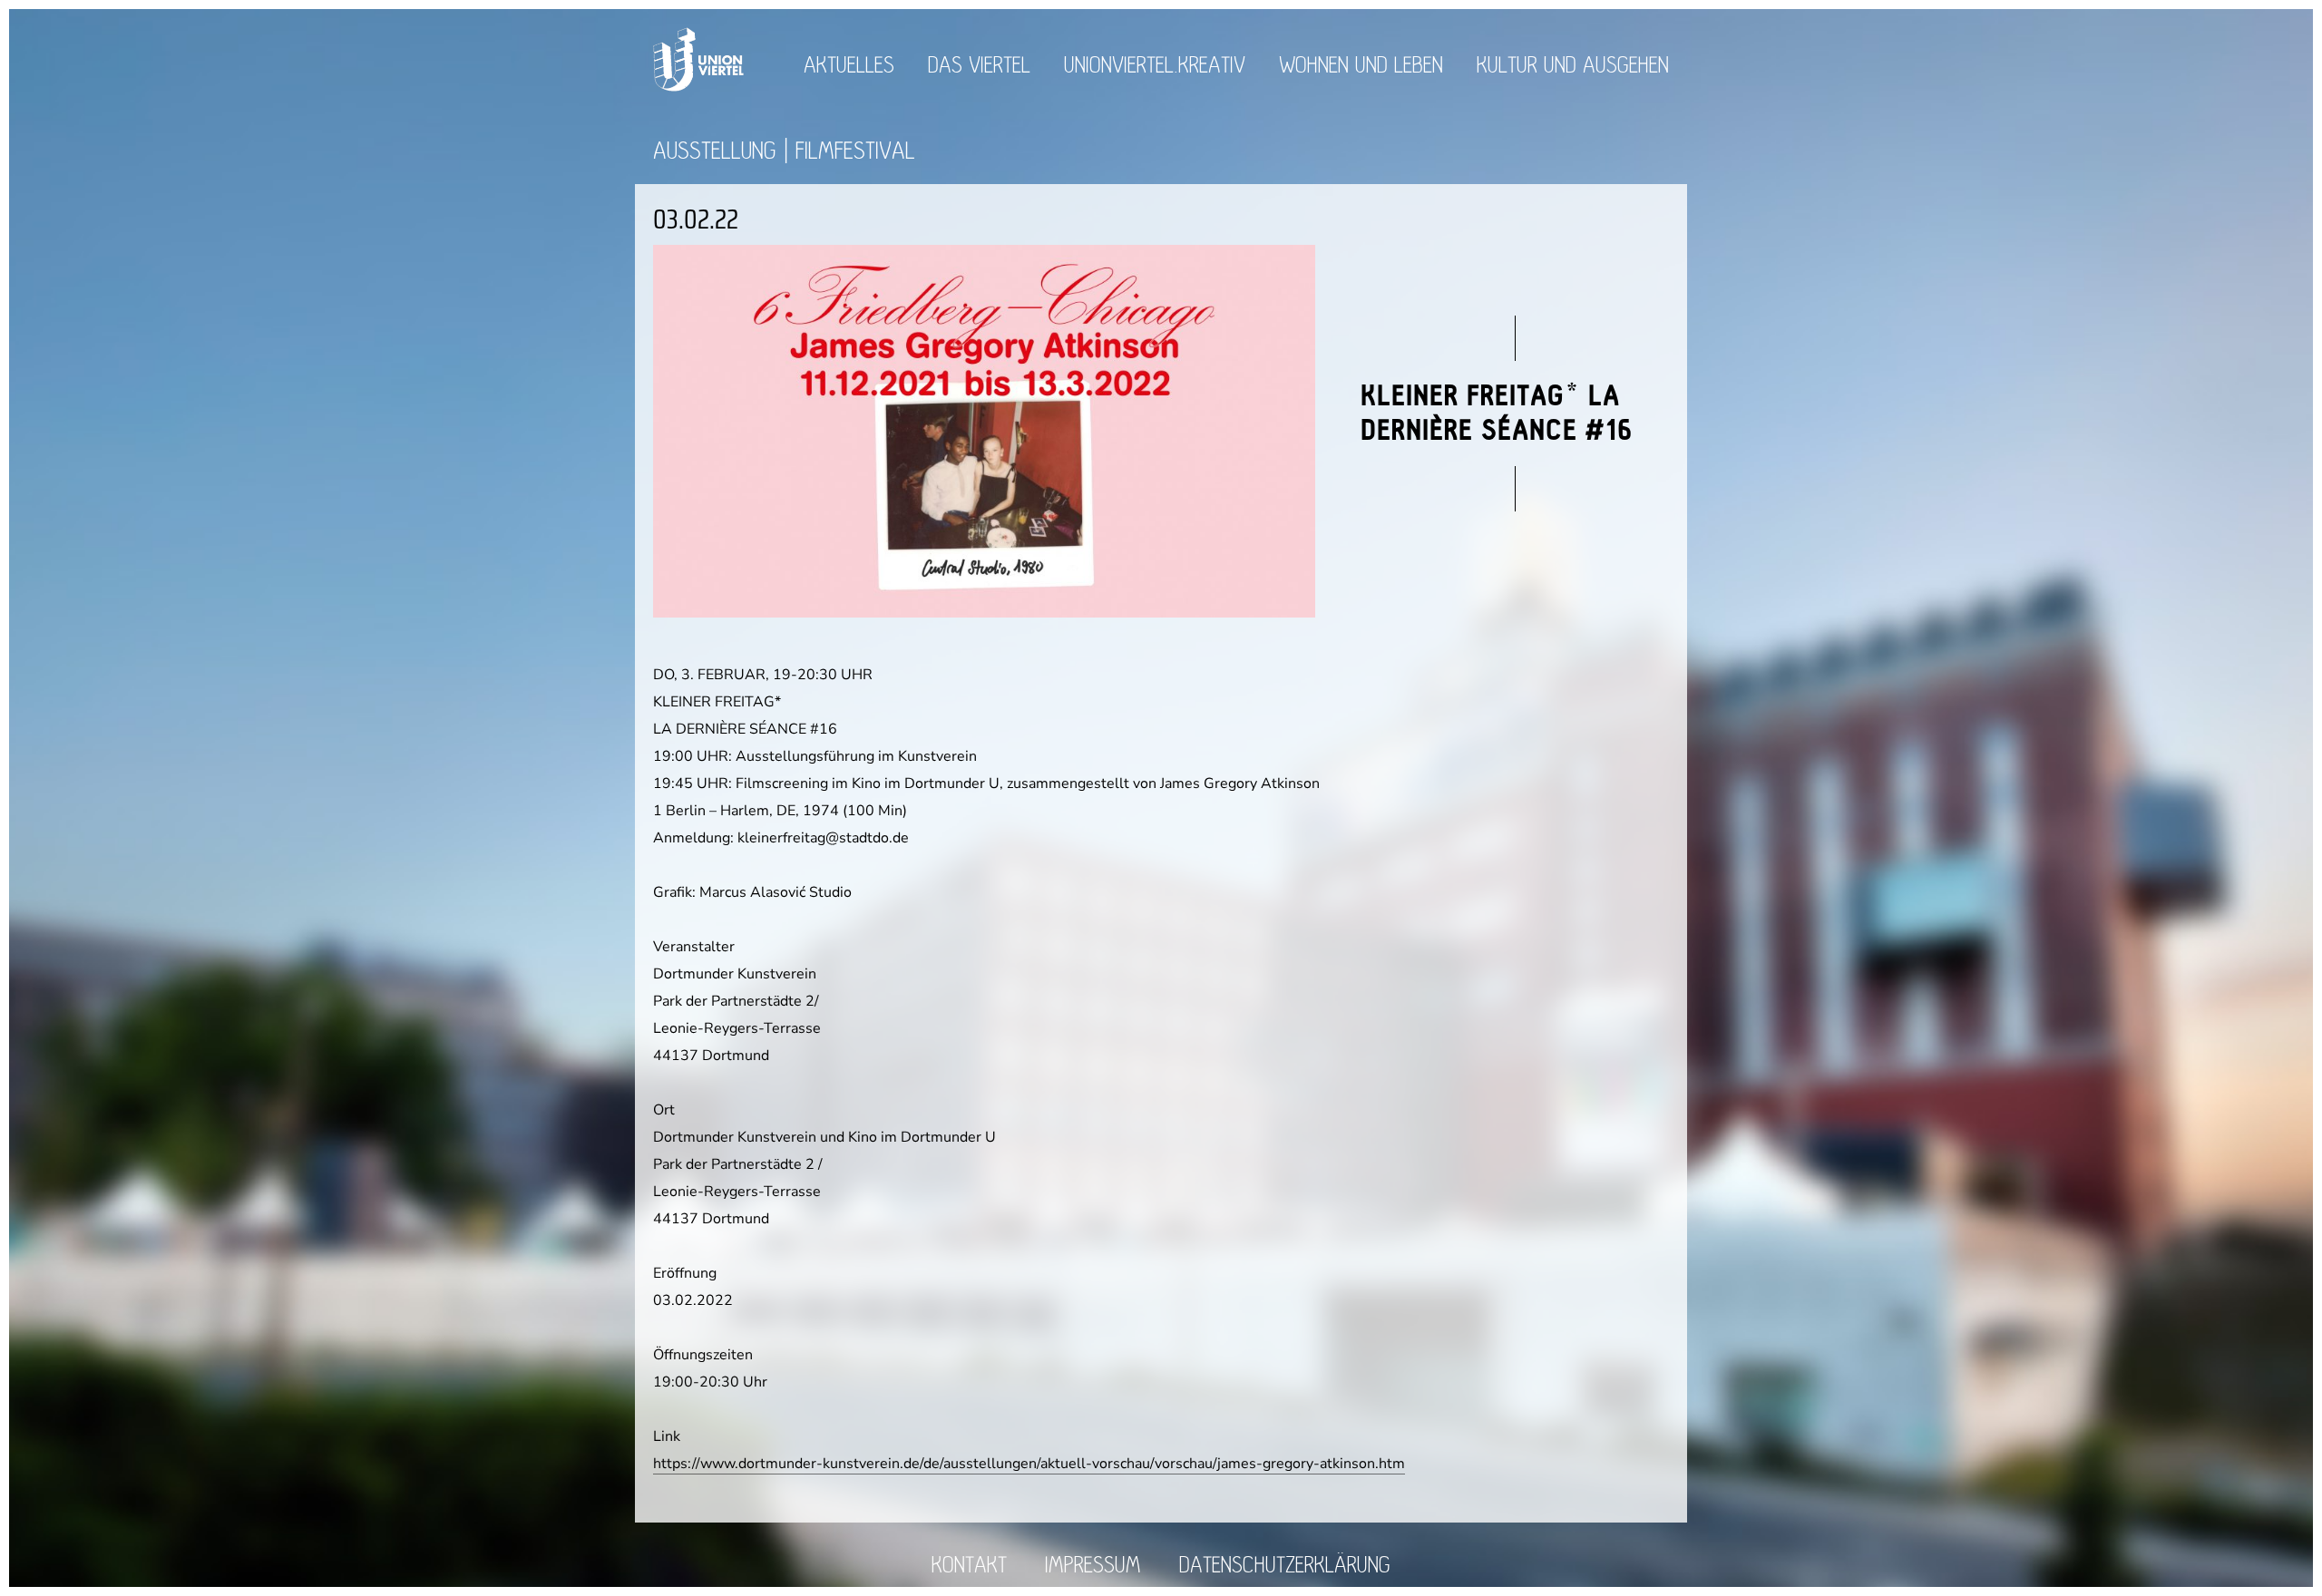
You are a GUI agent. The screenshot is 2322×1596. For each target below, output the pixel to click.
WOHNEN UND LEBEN (1361, 66)
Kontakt (969, 1566)
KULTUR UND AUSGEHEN (1573, 66)
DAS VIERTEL (979, 66)
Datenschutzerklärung (1285, 1566)
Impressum (1093, 1566)
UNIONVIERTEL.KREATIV (1155, 66)
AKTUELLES (849, 66)
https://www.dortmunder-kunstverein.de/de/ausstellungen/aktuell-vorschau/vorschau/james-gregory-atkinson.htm (1029, 1464)
